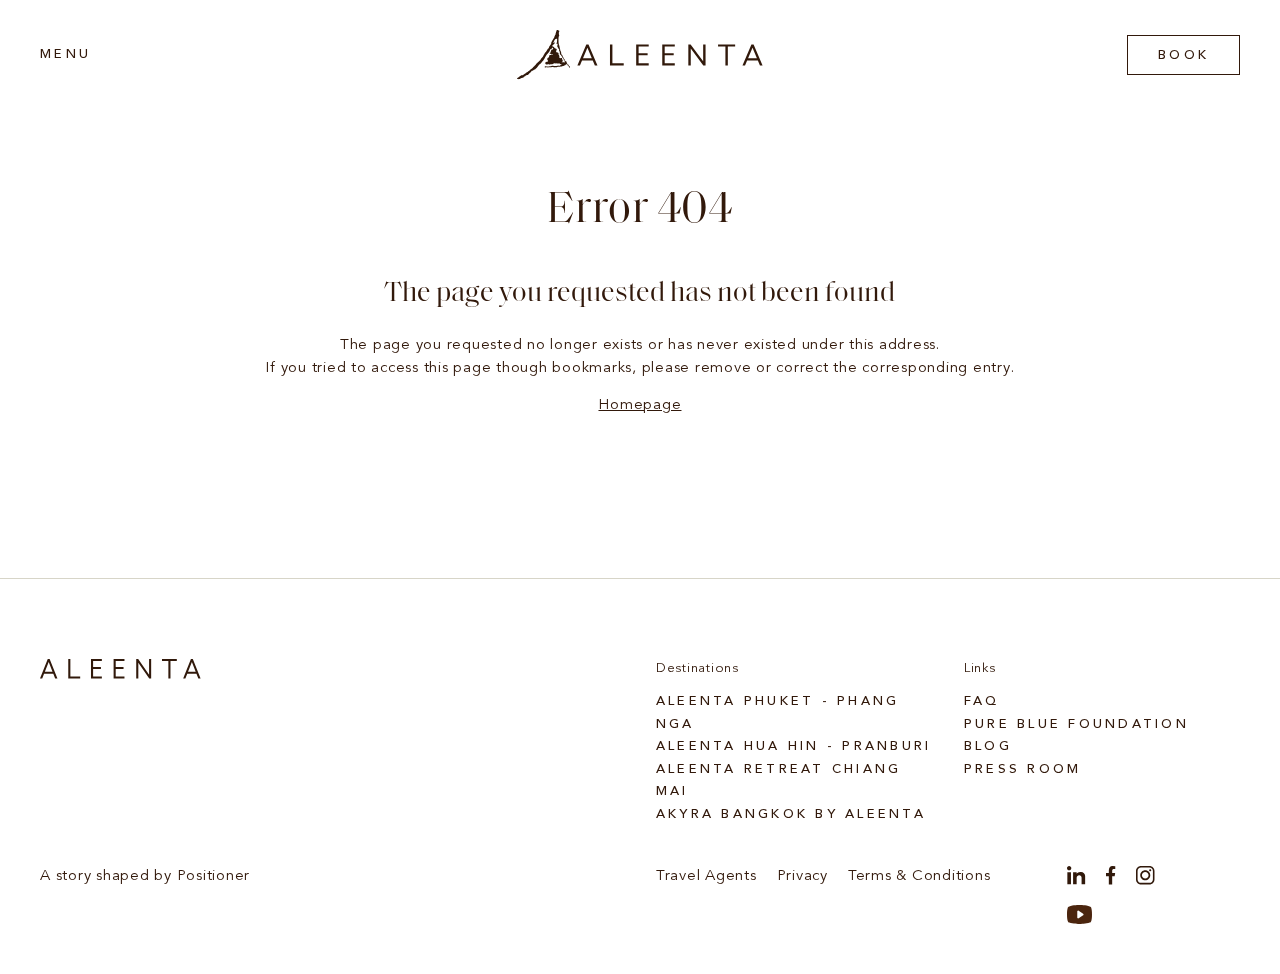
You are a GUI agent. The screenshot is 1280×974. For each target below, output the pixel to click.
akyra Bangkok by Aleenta (791, 814)
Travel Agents (706, 876)
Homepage (639, 405)
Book (1183, 55)
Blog (988, 746)
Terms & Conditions (919, 876)
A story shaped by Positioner (145, 876)
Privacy (802, 876)
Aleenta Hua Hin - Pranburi (794, 746)
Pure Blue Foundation (1076, 724)
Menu (65, 54)
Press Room (1023, 769)
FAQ (982, 701)
